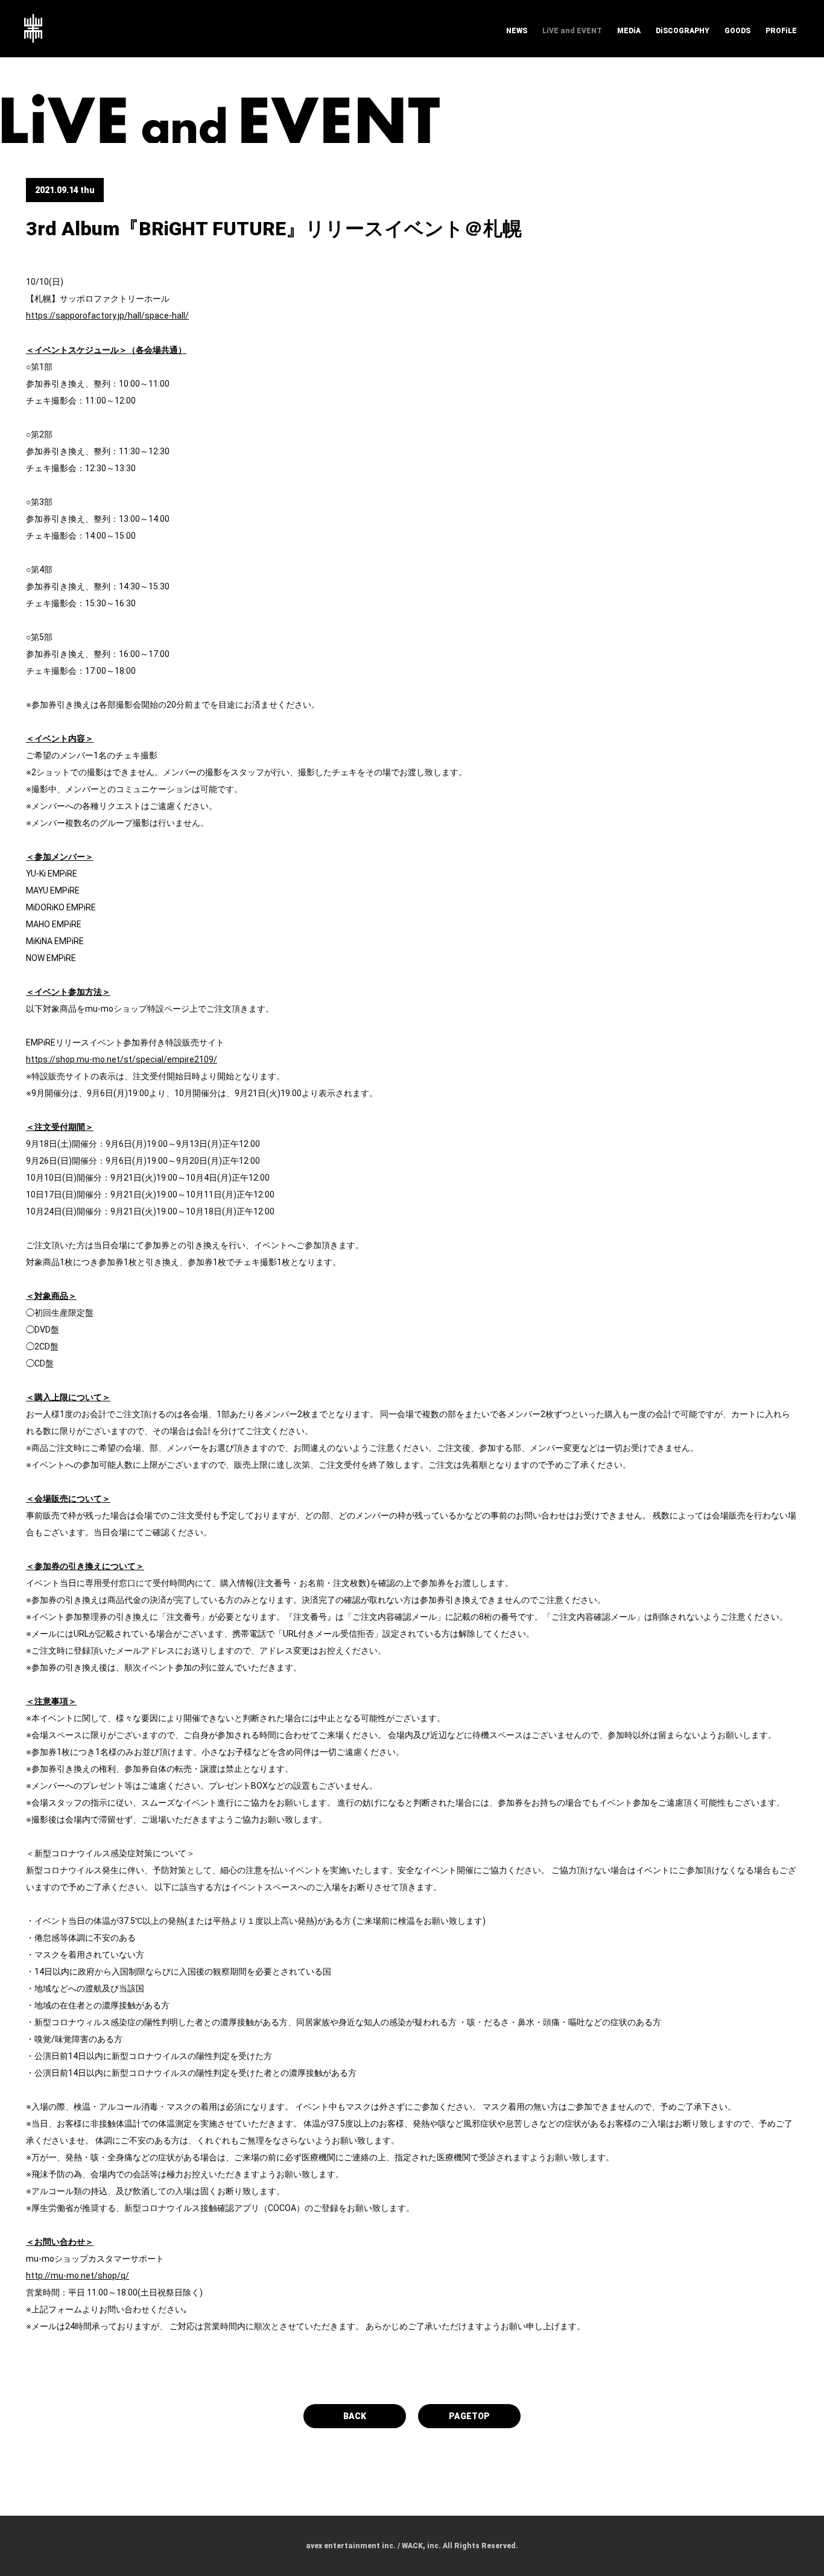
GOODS (737, 31)
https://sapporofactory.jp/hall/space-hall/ (107, 316)
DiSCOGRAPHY (683, 31)
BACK (355, 2416)
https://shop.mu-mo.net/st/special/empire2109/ (122, 1059)
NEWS (517, 31)
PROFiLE (781, 31)
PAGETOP (469, 2416)
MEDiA (629, 31)
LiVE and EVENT (572, 31)
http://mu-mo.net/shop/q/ (78, 2276)
